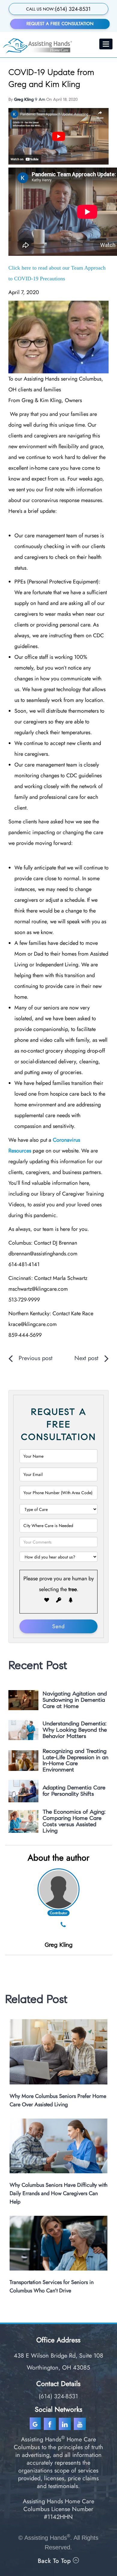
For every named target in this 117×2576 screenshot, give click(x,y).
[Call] (63, 1925)
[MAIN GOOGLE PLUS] (36, 2424)
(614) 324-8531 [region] (58, 2396)
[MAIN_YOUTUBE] (81, 2424)
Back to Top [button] (55, 2561)
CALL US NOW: (58, 9)
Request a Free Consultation (60, 24)
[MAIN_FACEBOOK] (51, 2424)
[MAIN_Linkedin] (66, 2424)
